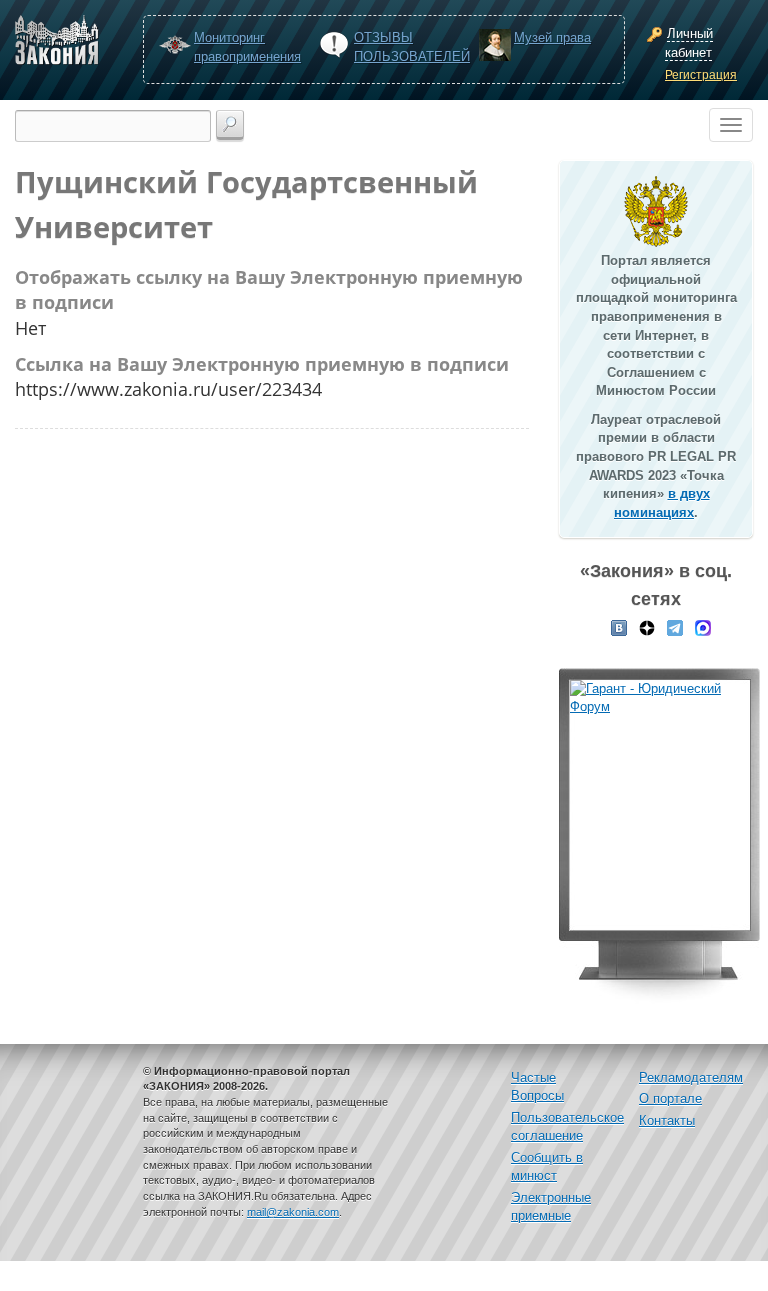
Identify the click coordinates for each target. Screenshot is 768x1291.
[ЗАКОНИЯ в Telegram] (675, 627)
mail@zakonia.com (293, 1212)
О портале (670, 1098)
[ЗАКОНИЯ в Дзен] (647, 627)
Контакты (667, 1120)
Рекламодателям (691, 1077)
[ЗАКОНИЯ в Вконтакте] (619, 627)
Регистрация (701, 75)
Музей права (552, 37)
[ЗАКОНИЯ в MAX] (703, 627)
